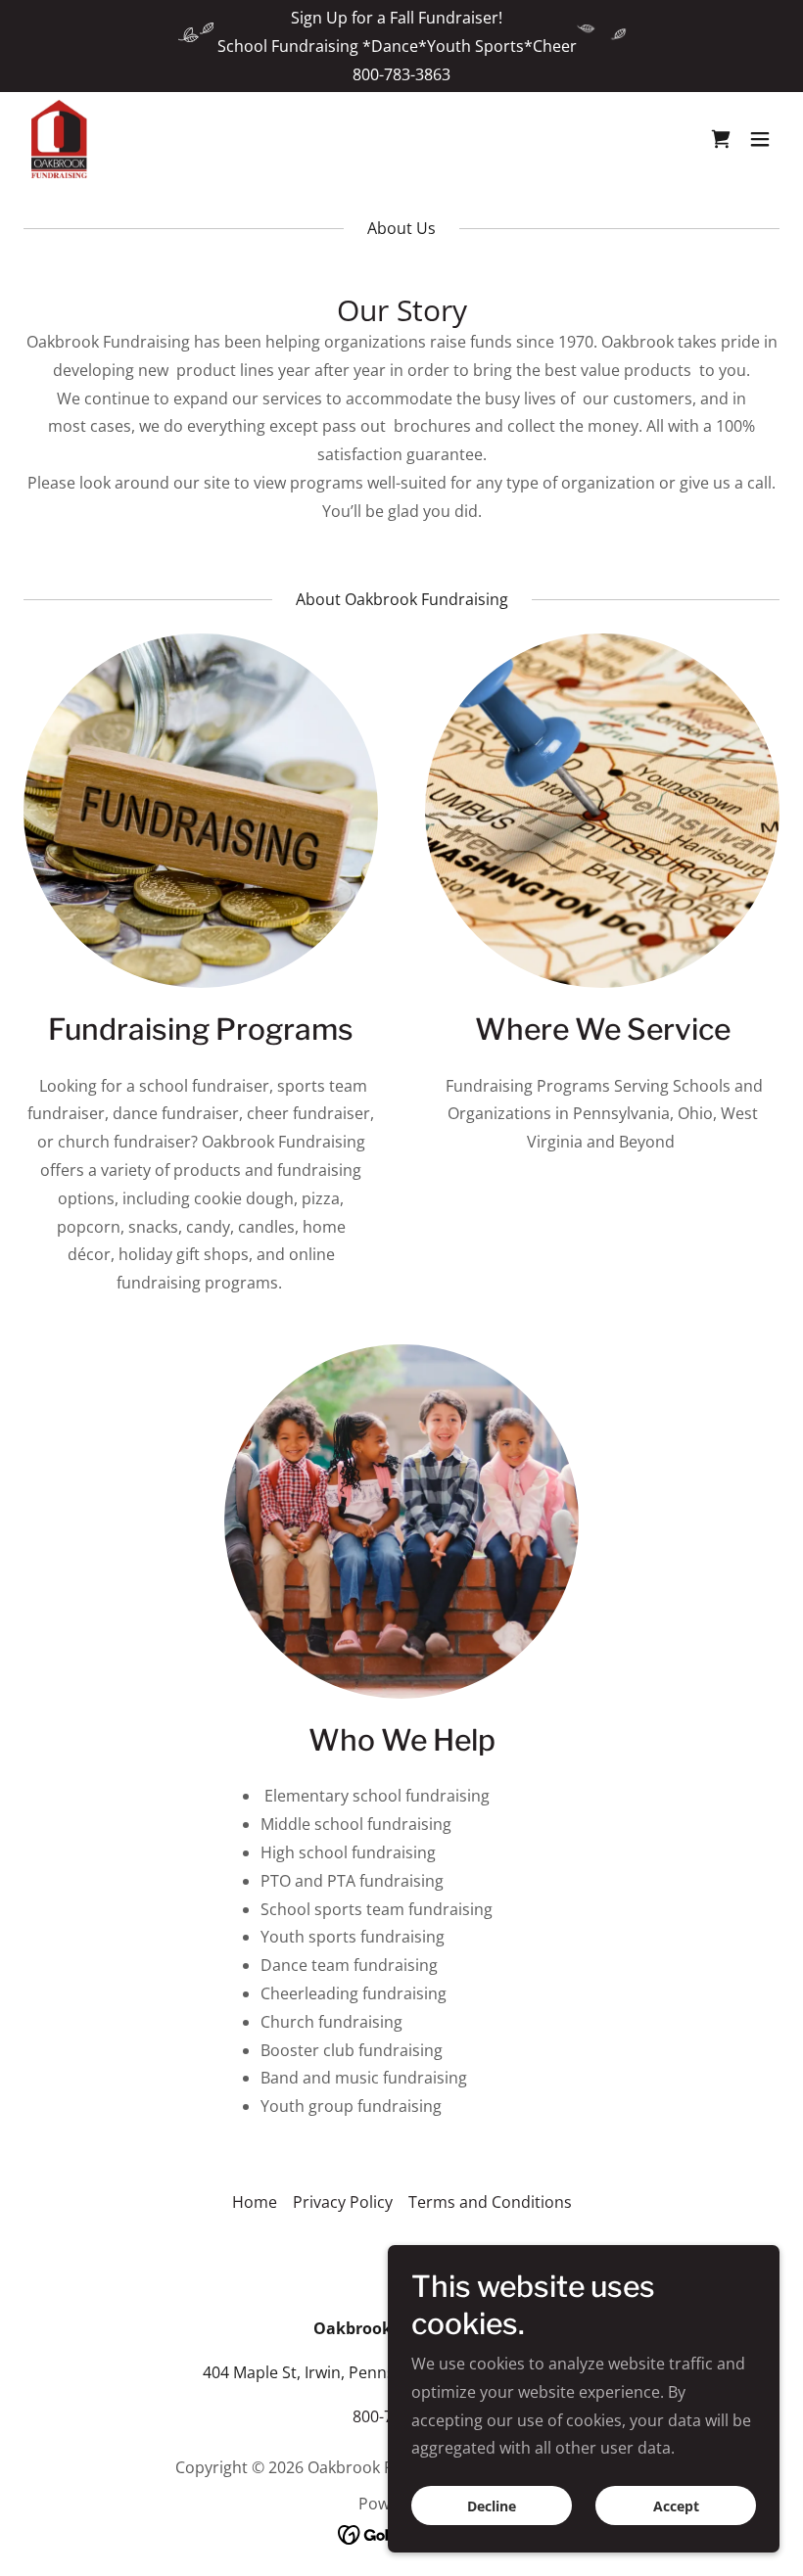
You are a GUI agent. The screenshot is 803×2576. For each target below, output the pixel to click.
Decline (492, 2506)
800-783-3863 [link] (401, 74)
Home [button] (255, 2202)
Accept (676, 2506)
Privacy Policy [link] (343, 2202)
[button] (721, 139)
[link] (59, 139)
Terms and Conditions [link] (490, 2202)
